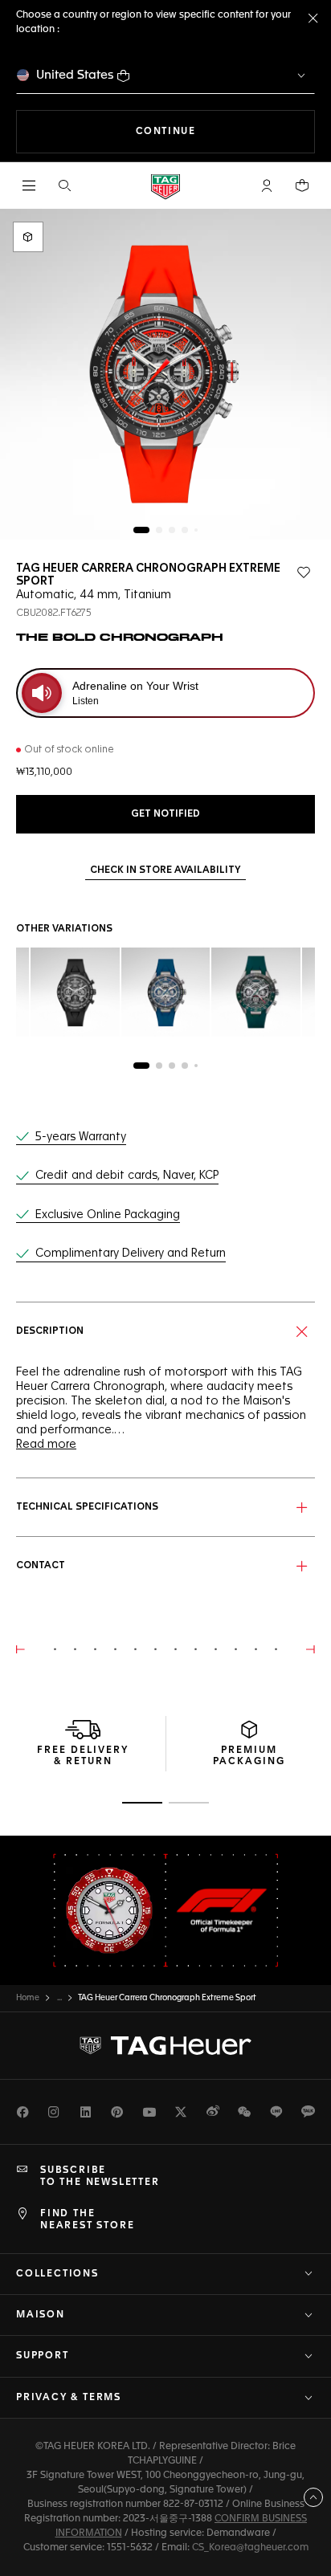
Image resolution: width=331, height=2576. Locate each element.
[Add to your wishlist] (304, 573)
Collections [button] (57, 2274)
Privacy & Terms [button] (69, 2398)
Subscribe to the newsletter (100, 2176)
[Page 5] (196, 530)
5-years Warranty (81, 1137)
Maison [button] (41, 2315)
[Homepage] (165, 186)
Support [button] (43, 2356)
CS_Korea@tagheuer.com (250, 2548)
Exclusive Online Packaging (108, 1215)
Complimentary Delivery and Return (131, 1253)
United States (75, 75)
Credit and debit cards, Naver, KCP (127, 1176)
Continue (225, 131)
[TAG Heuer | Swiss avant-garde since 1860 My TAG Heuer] (165, 2046)
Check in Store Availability (165, 870)
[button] (267, 185)
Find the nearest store (87, 2219)
